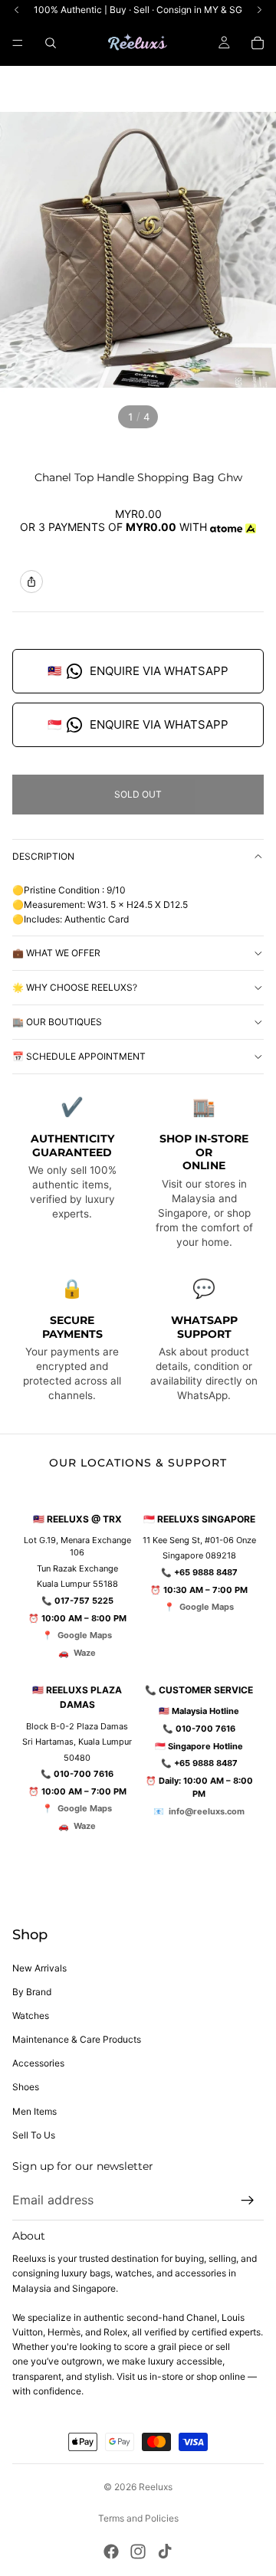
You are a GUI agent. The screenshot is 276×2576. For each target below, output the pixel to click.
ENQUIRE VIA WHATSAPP (138, 671)
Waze (85, 1653)
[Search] (51, 43)
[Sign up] (248, 2201)
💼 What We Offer (56, 953)
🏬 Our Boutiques (57, 1022)
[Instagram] (138, 2551)
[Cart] (258, 43)
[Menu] (18, 43)
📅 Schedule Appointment (79, 1056)
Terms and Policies (138, 2518)
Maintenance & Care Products (77, 2039)
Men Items (34, 2111)
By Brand (32, 1992)
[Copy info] (31, 582)
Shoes (26, 2087)
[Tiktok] (165, 2551)
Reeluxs (156, 2487)
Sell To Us (34, 2135)
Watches (31, 2016)
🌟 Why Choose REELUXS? (75, 987)
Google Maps (85, 1635)
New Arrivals (39, 1968)
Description (43, 856)
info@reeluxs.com (207, 1811)
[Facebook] (111, 2551)
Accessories (38, 2063)
